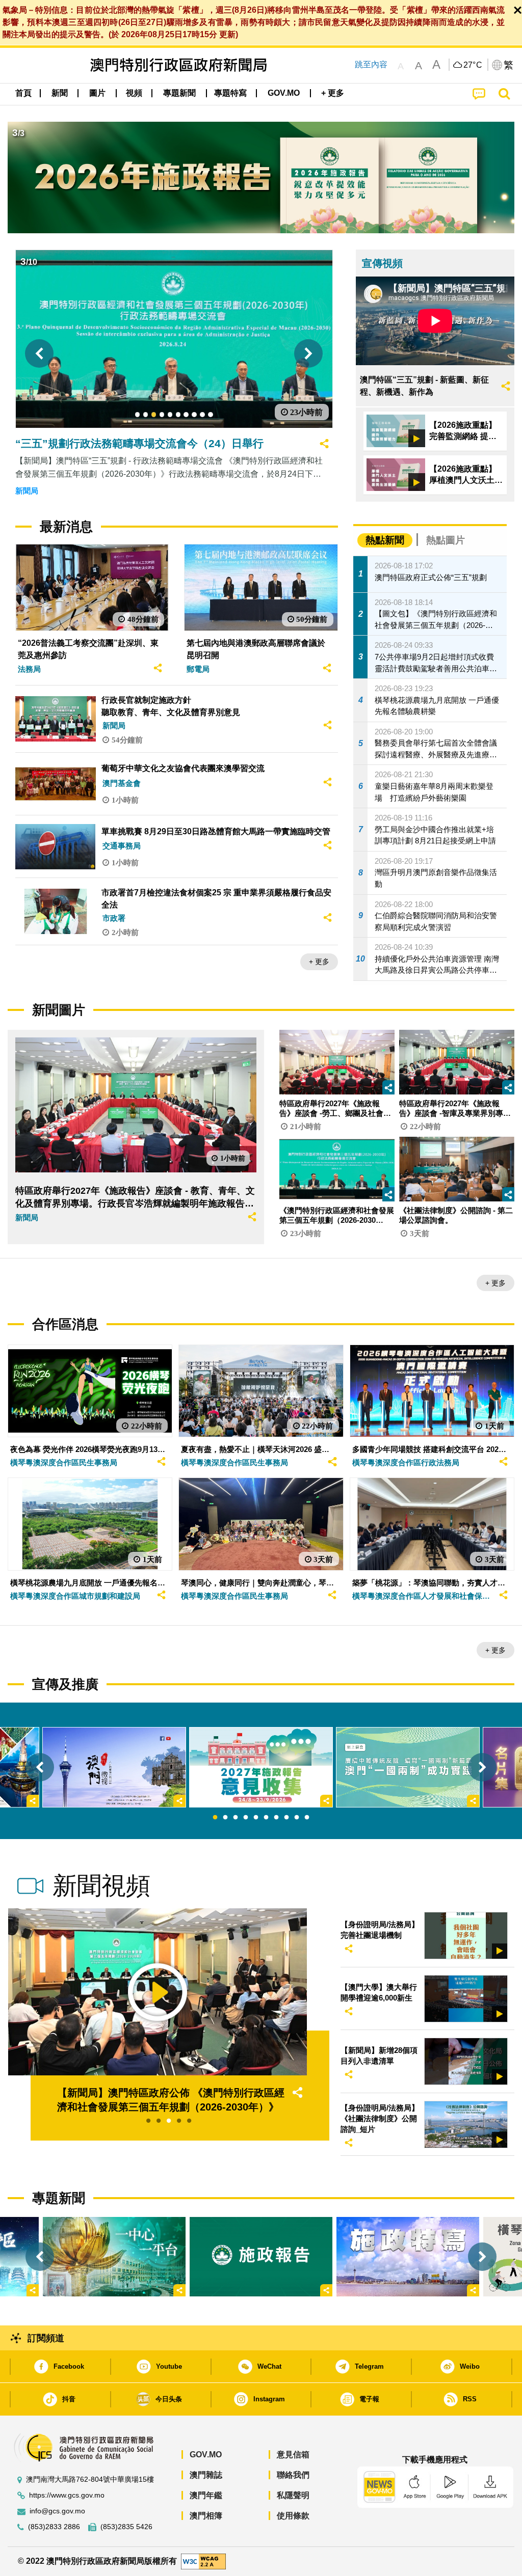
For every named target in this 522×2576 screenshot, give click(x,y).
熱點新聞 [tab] (385, 540)
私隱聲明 (293, 2495)
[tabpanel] (261, 1767)
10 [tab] (307, 1818)
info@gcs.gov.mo (57, 2511)
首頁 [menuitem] (23, 93)
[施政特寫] (408, 2257)
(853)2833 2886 (54, 2527)
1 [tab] (215, 1818)
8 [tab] (286, 1818)
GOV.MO (206, 2455)
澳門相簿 (206, 2516)
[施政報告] (261, 2257)
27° (473, 65)
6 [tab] (266, 1818)
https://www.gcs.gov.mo (67, 2495)
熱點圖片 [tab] (446, 540)
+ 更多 (319, 962)
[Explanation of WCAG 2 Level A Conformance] (203, 2561)
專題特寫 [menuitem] (230, 93)
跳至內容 (371, 64)
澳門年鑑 (206, 2495)
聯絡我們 (293, 2475)
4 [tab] (246, 1818)
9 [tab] (297, 1818)
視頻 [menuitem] (134, 93)
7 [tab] (276, 1818)
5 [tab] (256, 1818)
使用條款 (293, 2516)
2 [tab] (225, 1818)
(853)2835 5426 (126, 2527)
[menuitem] (60, 93)
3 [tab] (236, 1818)
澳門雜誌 (206, 2475)
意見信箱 (293, 2455)
